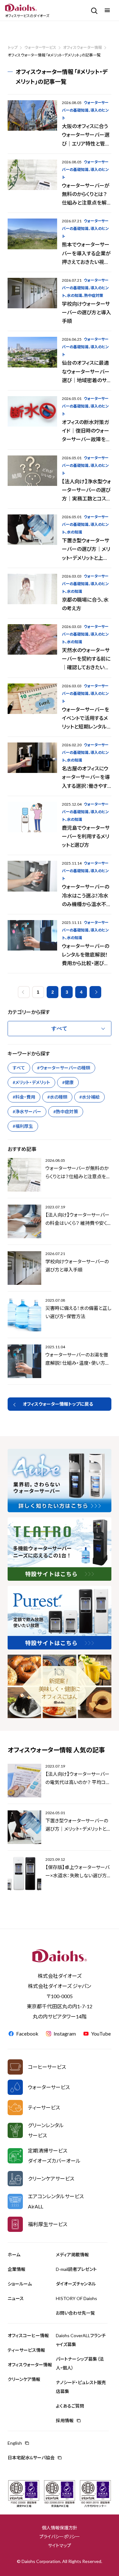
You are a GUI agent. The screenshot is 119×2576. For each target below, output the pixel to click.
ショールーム (20, 2284)
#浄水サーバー (27, 1111)
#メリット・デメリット (31, 1082)
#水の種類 (57, 1097)
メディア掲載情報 (72, 2255)
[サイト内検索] (93, 10)
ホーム (14, 2255)
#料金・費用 (24, 1097)
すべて (19, 1068)
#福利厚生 (23, 1126)
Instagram (65, 2033)
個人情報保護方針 (60, 2528)
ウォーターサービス (40, 47)
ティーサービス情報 (26, 2350)
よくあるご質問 (70, 2406)
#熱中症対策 (66, 1111)
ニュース (16, 2298)
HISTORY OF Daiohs (76, 2298)
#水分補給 (89, 1097)
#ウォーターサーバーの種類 (64, 1068)
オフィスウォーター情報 (83, 47)
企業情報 (17, 2269)
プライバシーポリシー (60, 2537)
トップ (13, 47)
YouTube (101, 2033)
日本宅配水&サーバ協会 (31, 2458)
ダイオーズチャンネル (76, 2284)
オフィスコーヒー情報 (28, 2335)
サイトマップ (60, 2545)
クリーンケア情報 (24, 2379)
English (15, 2443)
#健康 (68, 1082)
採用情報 (65, 2420)
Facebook (27, 2033)
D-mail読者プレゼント (76, 2269)
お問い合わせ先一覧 (75, 2313)
